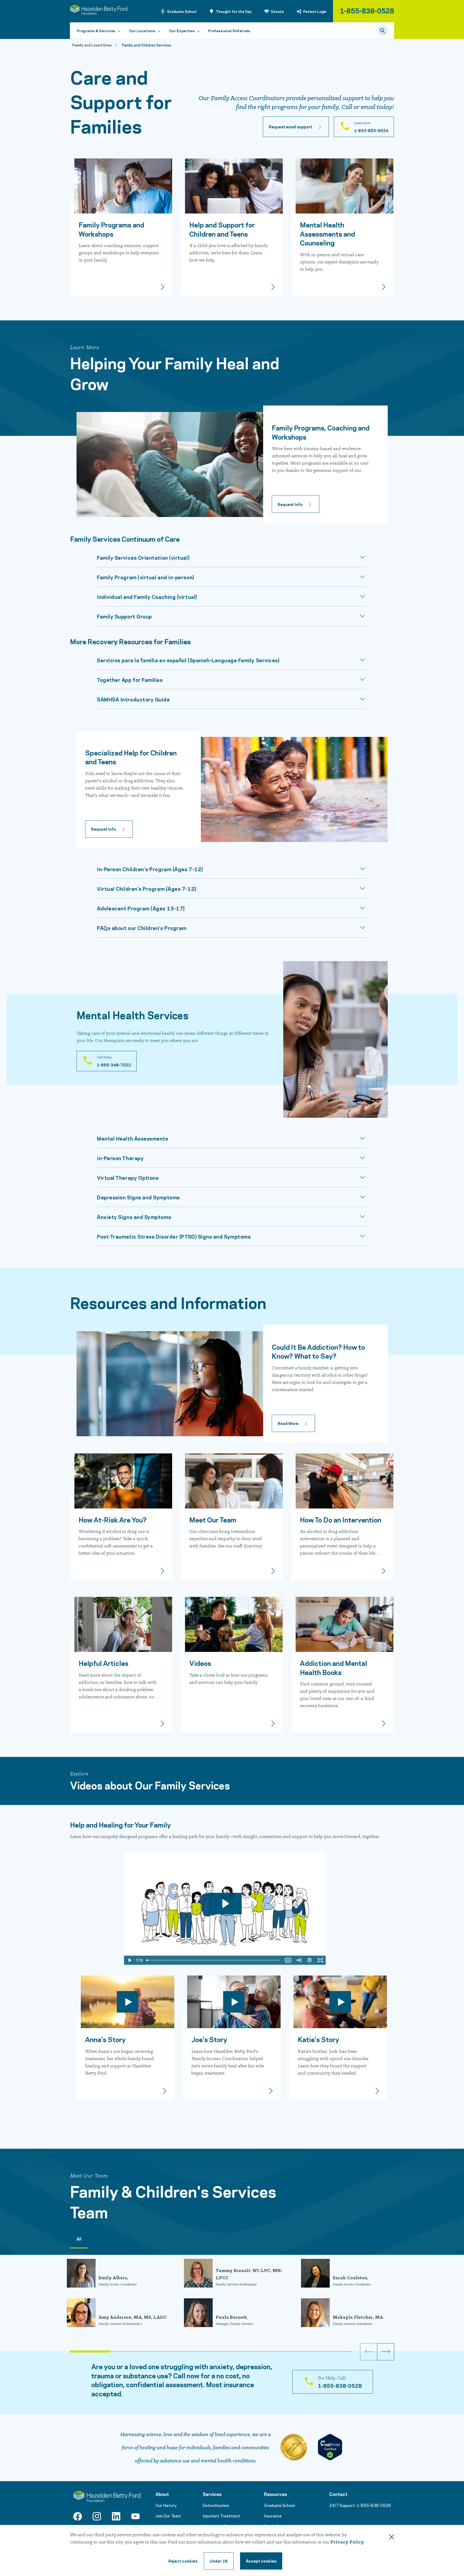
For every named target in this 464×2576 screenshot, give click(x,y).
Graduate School (182, 11)
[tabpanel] (232, 2294)
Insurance (273, 2516)
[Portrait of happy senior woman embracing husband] (232, 2002)
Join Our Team (168, 2516)
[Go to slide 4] (211, 2351)
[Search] (383, 31)
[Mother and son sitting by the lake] (125, 2002)
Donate (277, 11)
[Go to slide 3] (171, 2351)
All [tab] (79, 2239)
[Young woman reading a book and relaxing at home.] (342, 1624)
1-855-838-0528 (367, 10)
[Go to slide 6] (291, 2351)
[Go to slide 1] (90, 2351)
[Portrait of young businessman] (121, 1481)
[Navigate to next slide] (386, 2352)
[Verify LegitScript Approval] (330, 2447)
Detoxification (216, 2505)
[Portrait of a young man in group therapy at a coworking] (338, 2002)
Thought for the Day (234, 11)
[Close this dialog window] (392, 2538)
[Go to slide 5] (251, 2351)
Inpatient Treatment (221, 2516)
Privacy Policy (347, 2542)
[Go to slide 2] (130, 2351)
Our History (166, 2505)
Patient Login (315, 11)
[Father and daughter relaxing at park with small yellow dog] (232, 1624)
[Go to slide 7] (331, 2351)
